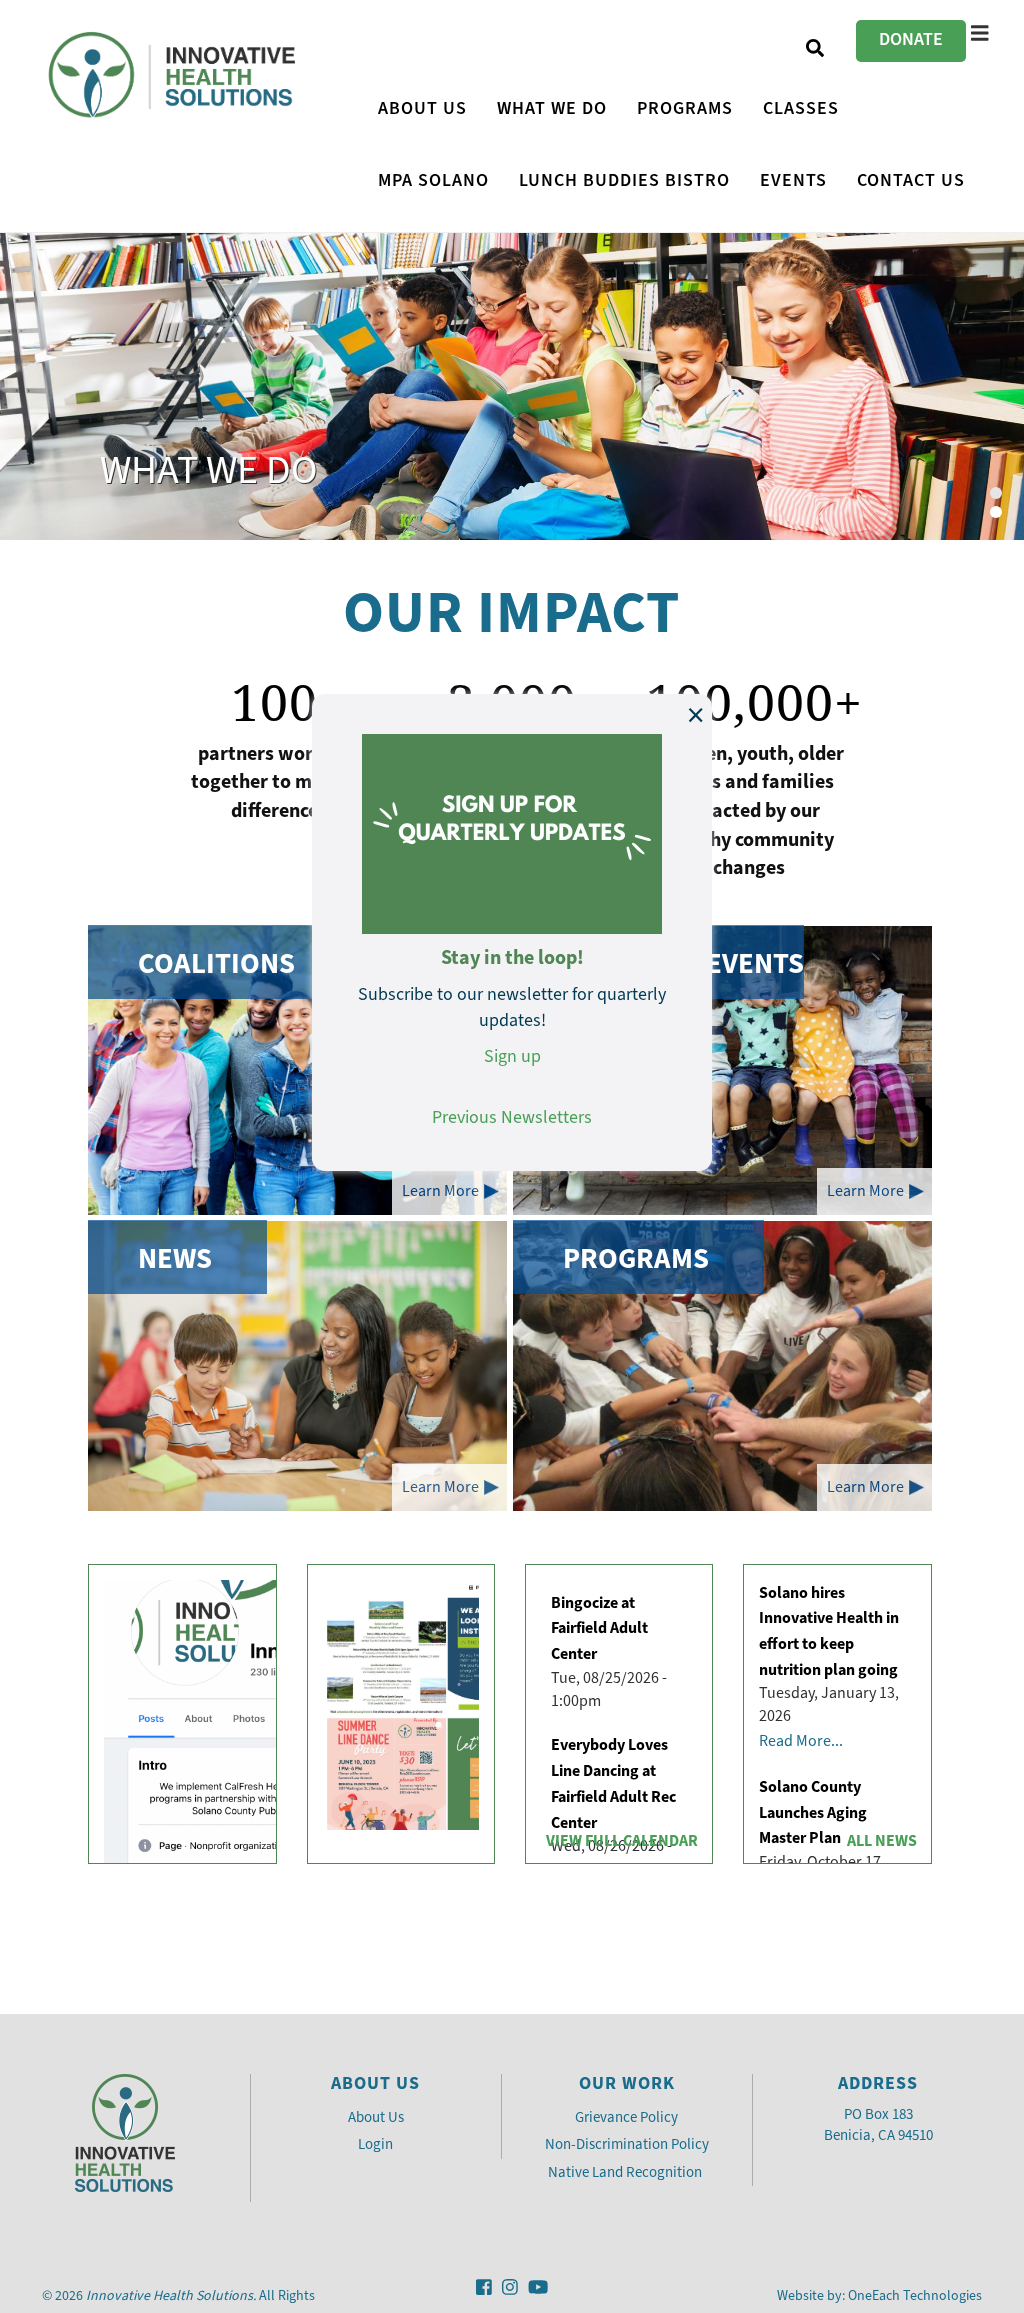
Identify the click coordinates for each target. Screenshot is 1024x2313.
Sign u (507, 1056)
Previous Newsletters (512, 1117)
